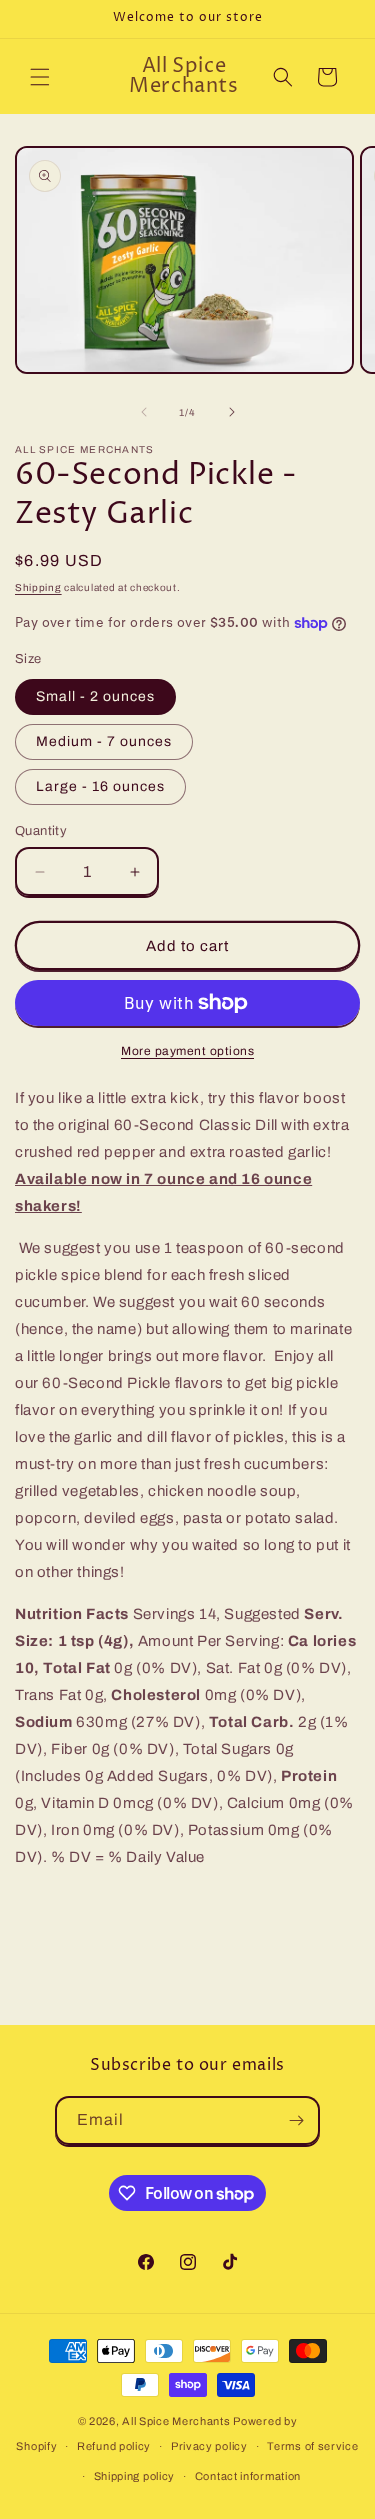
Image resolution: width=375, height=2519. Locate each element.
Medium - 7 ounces (104, 741)
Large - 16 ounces (100, 786)
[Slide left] (144, 412)
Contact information (248, 2476)
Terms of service (312, 2446)
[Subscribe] (296, 2120)
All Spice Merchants (176, 2421)
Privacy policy (209, 2446)
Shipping (38, 587)
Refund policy (114, 2446)
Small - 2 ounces (95, 696)
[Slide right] (232, 412)
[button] (40, 77)
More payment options (187, 1051)
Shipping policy (135, 2476)
